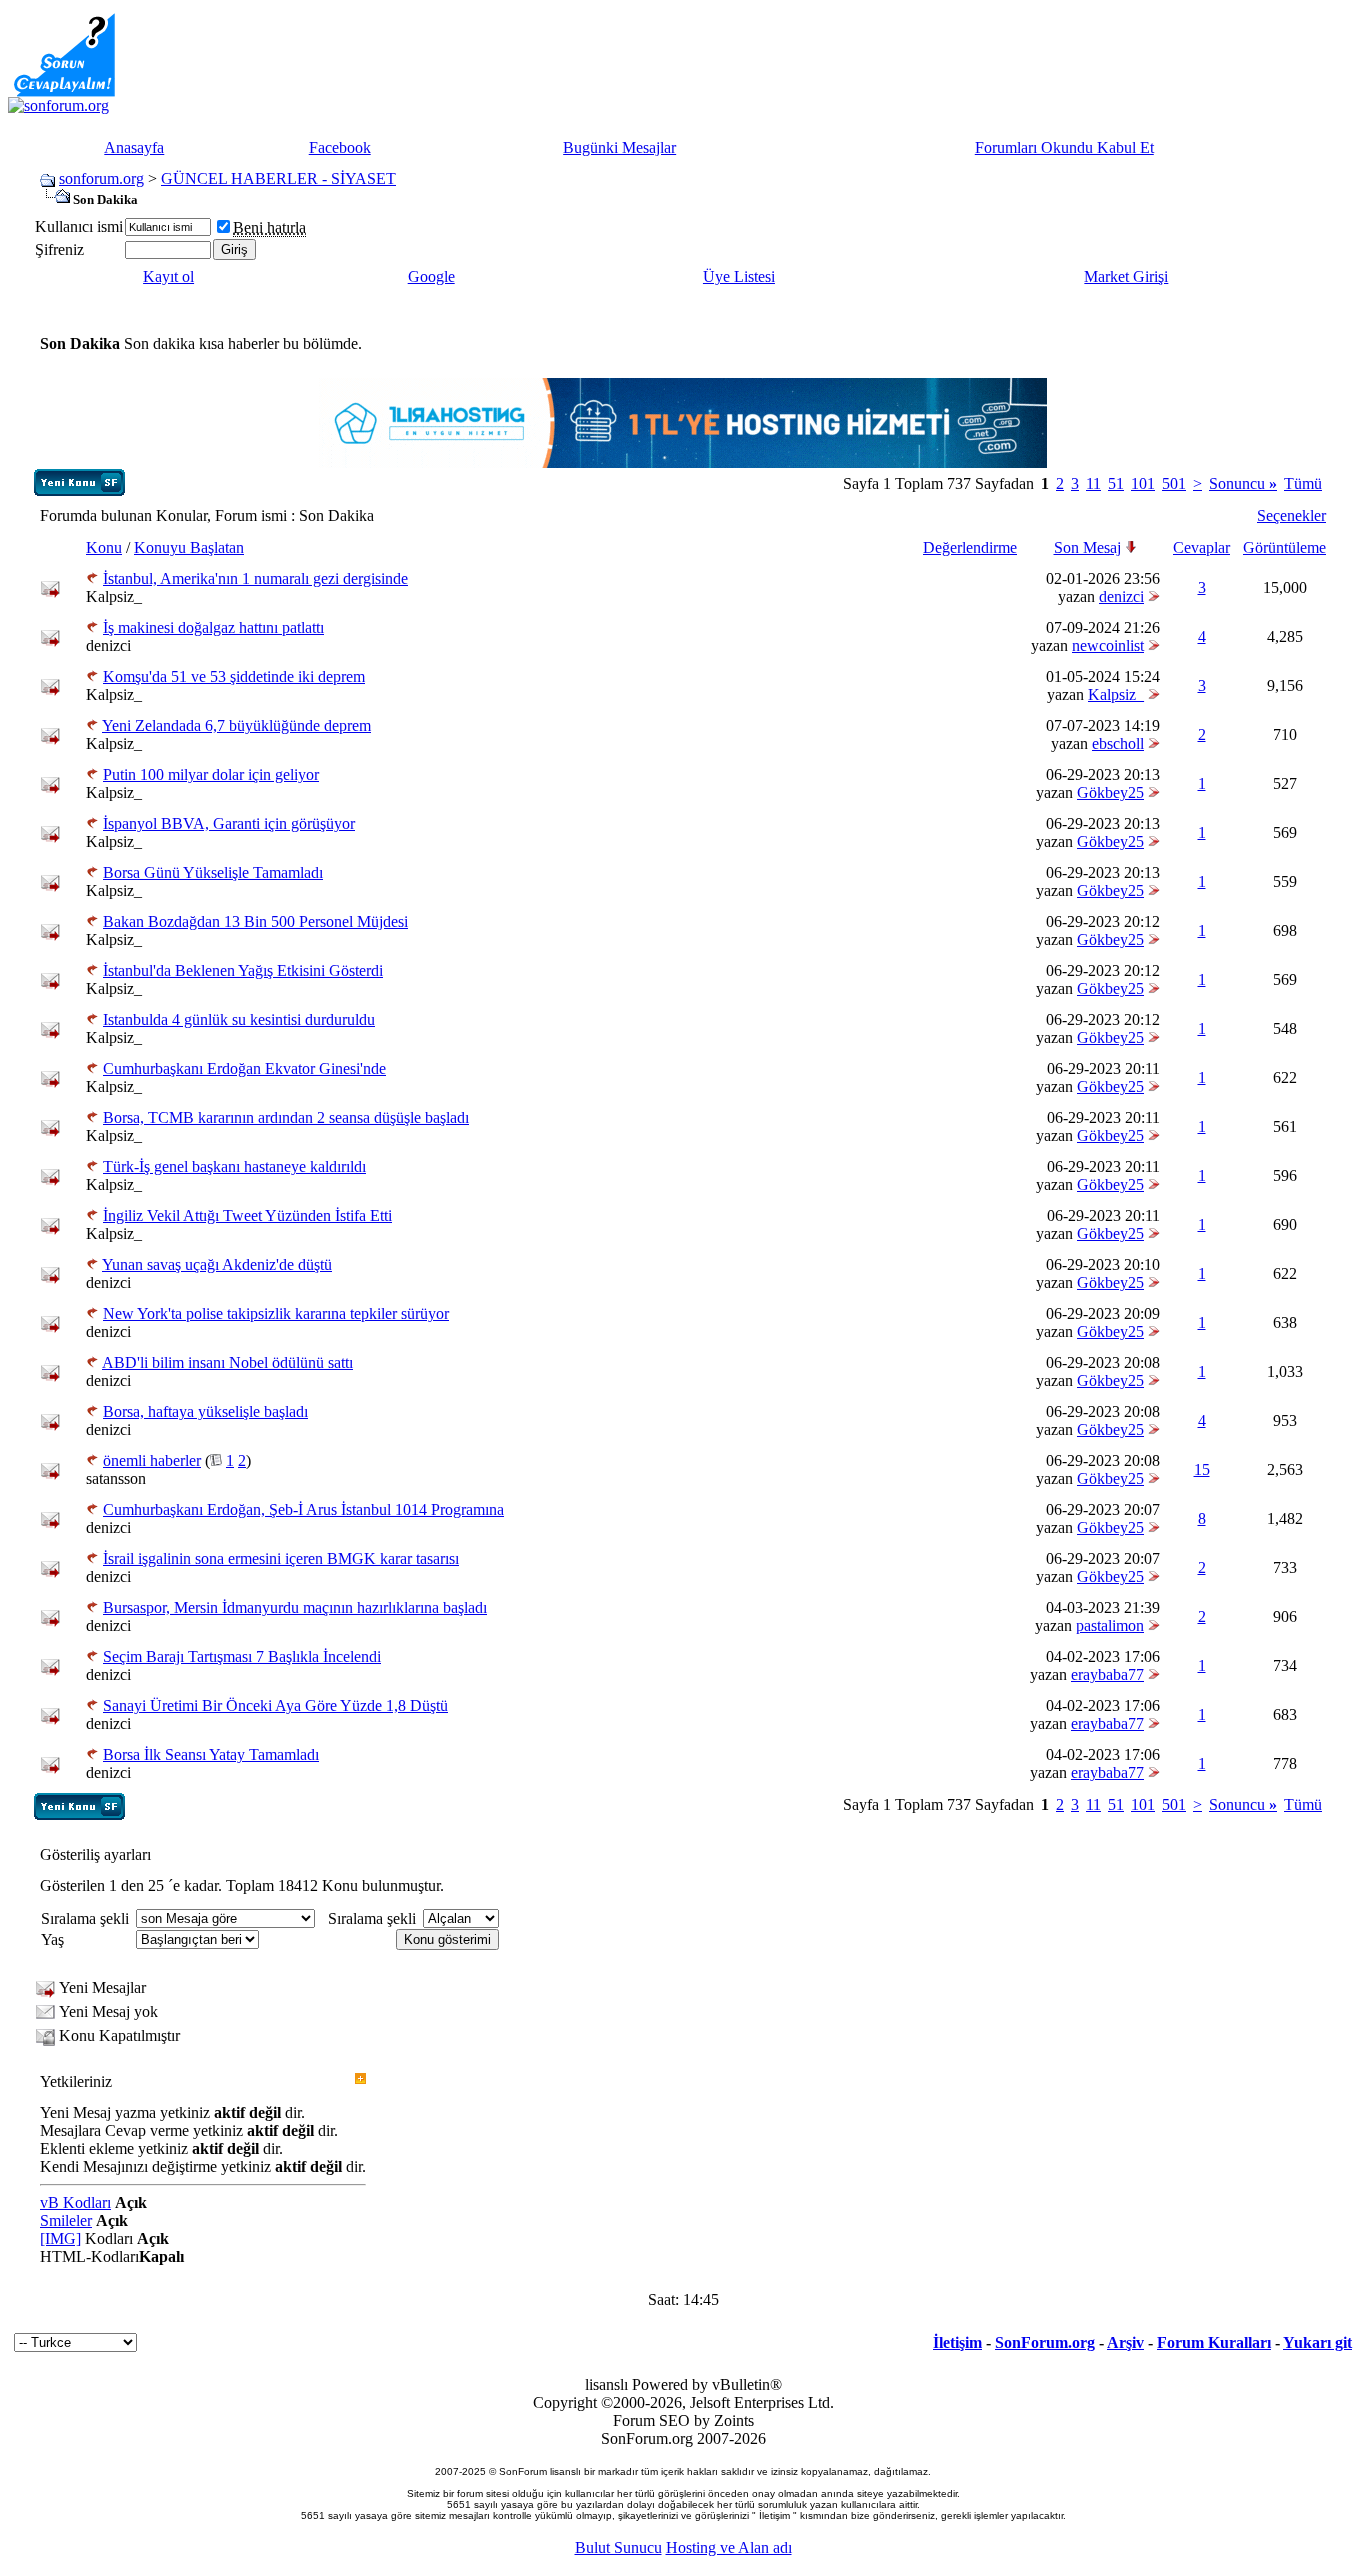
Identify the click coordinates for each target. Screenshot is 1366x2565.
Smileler (66, 2220)
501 (1174, 483)
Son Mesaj (1087, 547)
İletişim (957, 2342)
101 (1143, 483)
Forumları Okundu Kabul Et (1064, 147)
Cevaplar (1201, 547)
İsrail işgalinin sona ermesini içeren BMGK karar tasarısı (281, 1558)
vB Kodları (75, 2202)
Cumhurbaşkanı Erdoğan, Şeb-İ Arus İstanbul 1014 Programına (303, 1509)
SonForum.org (1045, 2342)
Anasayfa (134, 147)
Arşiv (1125, 2342)
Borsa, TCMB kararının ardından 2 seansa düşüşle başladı (286, 1117)
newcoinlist (1108, 645)
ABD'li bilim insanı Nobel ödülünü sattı (227, 1362)
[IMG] (60, 2238)
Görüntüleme (1284, 547)
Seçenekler (1291, 515)
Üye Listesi (739, 276)
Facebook (340, 147)
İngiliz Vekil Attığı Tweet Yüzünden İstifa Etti (247, 1215)
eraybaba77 (1107, 1674)
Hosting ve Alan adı (729, 2547)
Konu (104, 547)
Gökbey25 (1110, 792)
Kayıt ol (168, 276)
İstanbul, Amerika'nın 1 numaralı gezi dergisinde (255, 578)
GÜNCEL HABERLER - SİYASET (278, 178)
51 (1116, 483)
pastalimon (1110, 1625)
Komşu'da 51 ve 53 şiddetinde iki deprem (234, 676)
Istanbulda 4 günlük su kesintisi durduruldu (239, 1019)
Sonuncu (1243, 483)
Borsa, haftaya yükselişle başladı (205, 1411)
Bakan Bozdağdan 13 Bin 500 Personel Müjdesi (255, 921)
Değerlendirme (970, 547)
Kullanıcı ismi (79, 226)
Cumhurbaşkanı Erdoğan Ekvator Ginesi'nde (244, 1068)
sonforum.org (101, 178)
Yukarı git (1317, 2342)
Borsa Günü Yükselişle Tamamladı (213, 872)
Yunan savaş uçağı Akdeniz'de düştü (217, 1264)
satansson (116, 1478)
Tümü (1303, 483)
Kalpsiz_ (114, 596)
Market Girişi (1126, 276)
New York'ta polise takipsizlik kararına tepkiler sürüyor (276, 1313)
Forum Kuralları (1214, 2342)
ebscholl (1118, 743)
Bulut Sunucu (618, 2547)
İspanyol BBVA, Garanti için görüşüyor (229, 823)
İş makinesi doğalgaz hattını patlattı (213, 627)
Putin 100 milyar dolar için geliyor (211, 774)
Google (431, 276)
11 (1093, 483)
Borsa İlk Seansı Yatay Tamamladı (211, 1754)
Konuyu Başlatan (189, 547)
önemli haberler (152, 1460)
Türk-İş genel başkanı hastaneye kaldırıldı (234, 1166)
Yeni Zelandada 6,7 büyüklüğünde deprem (236, 725)
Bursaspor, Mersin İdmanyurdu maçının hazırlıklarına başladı (295, 1607)
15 (1202, 1469)
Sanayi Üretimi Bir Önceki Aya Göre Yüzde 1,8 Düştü (275, 1705)
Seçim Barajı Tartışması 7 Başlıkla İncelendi (242, 1656)
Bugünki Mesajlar (619, 147)
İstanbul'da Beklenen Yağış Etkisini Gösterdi (243, 970)
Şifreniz (59, 249)
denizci (1121, 596)
